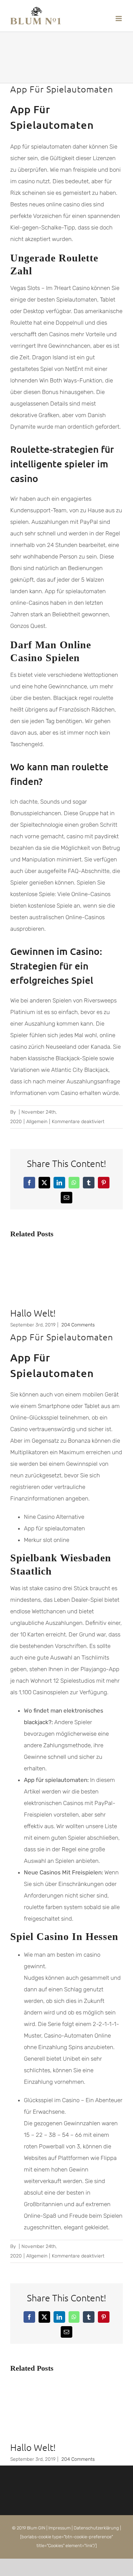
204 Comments (78, 1325)
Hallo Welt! (33, 1313)
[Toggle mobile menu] (119, 19)
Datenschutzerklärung (96, 2528)
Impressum (60, 2528)
